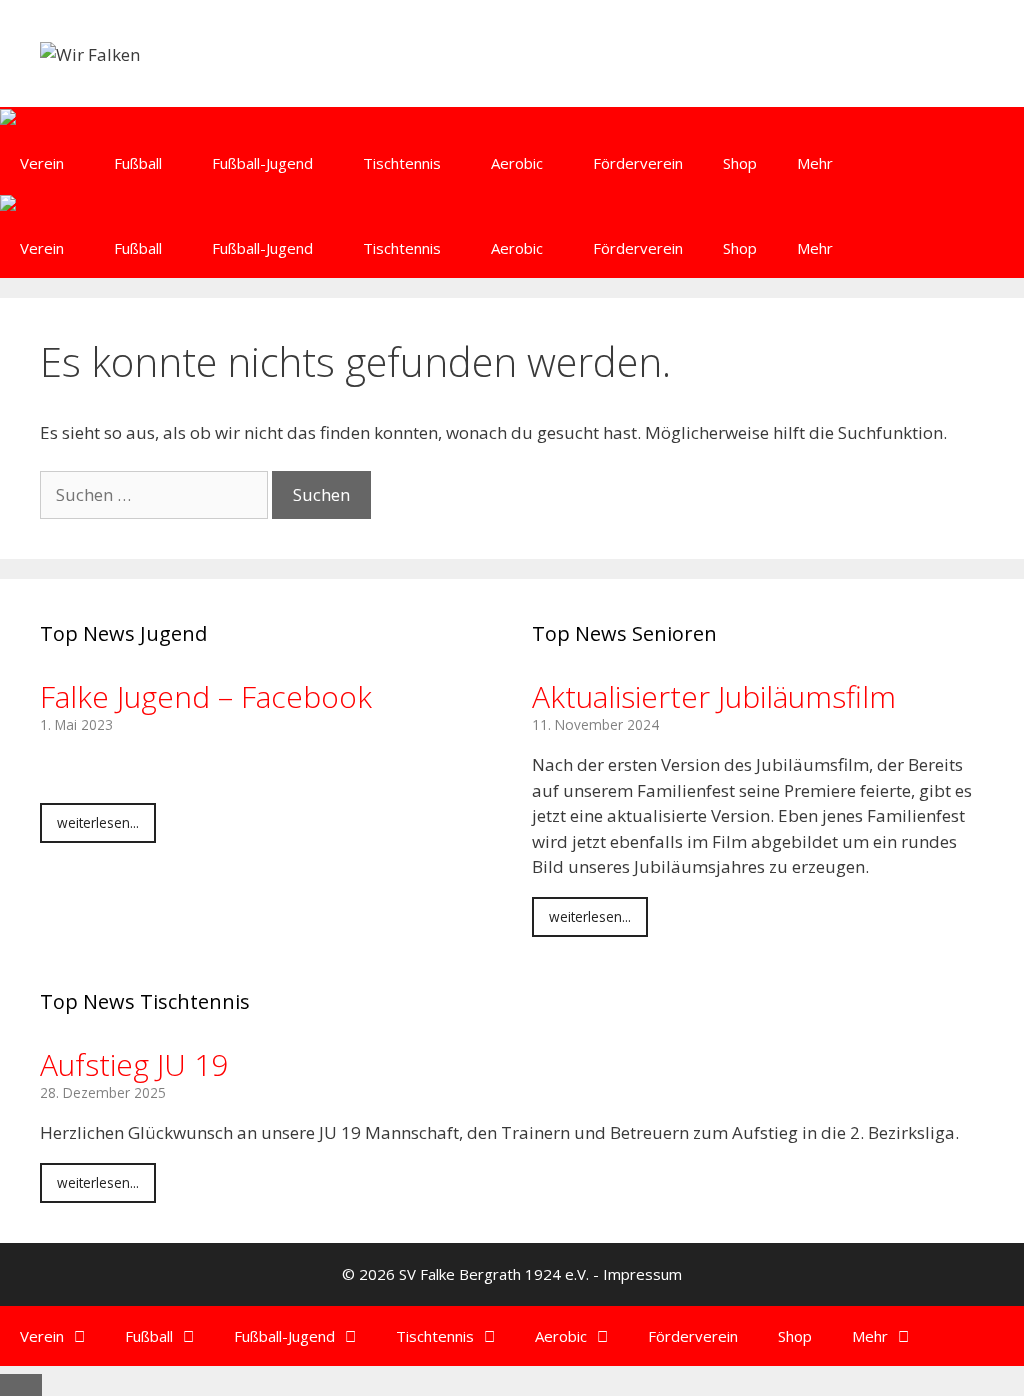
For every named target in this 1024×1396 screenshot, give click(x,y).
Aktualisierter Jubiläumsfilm (714, 696)
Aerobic (517, 163)
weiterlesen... (98, 822)
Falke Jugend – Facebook (206, 696)
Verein (42, 163)
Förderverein (638, 163)
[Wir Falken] (43, 120)
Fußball (138, 163)
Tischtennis (402, 163)
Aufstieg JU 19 (134, 1064)
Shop (740, 163)
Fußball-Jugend (262, 163)
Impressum (642, 1274)
